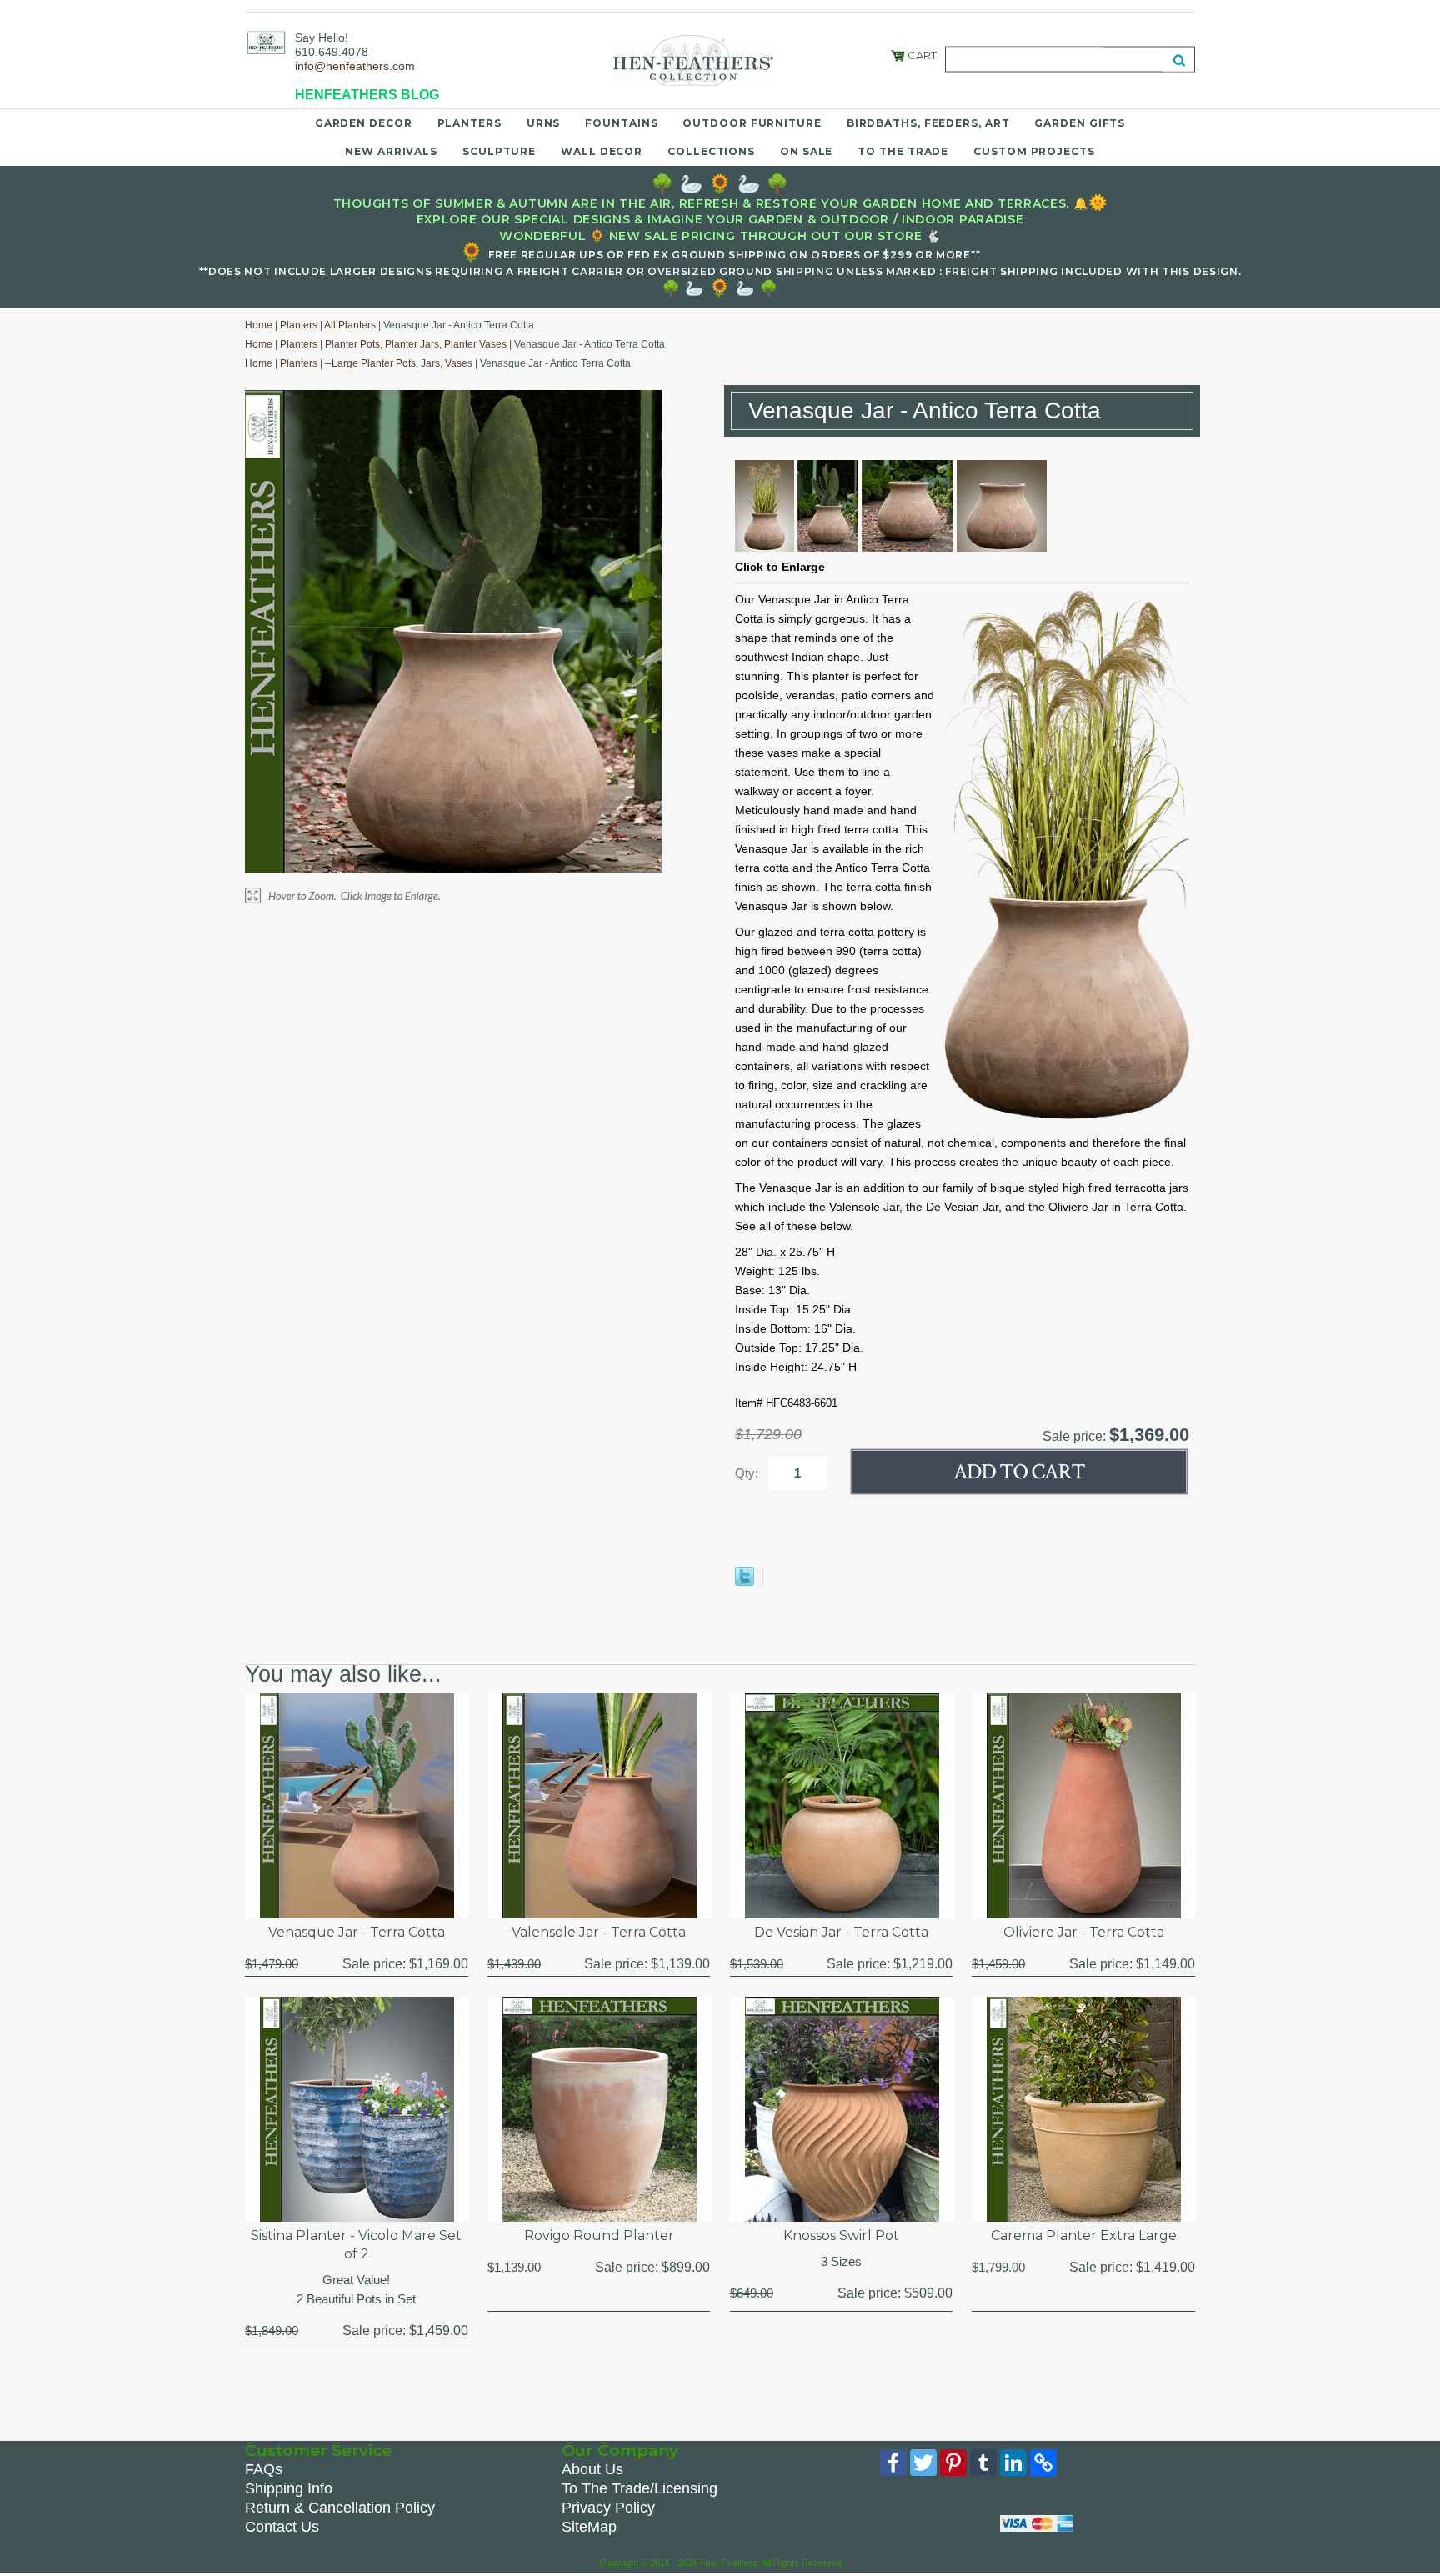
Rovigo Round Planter (599, 2236)
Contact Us (282, 2527)
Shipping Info (289, 2488)
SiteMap (589, 2527)
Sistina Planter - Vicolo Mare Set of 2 (356, 2245)
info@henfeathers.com (355, 66)
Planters (470, 123)
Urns (544, 123)
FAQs (264, 2469)
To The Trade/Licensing (640, 2488)
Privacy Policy (608, 2508)
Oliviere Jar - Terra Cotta (1084, 1932)
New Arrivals (391, 151)
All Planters (350, 325)
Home (259, 325)
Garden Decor (364, 123)
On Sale (806, 151)
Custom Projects (1034, 151)
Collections (711, 151)
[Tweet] (745, 1582)
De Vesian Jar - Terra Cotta (841, 1932)
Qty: (747, 1473)
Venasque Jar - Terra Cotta (357, 1932)
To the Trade (903, 151)
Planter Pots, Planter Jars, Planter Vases (416, 344)
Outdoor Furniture (752, 123)
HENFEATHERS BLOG (367, 95)
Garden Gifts (1080, 123)
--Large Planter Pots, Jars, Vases (399, 363)
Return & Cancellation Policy (340, 2508)
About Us (592, 2469)
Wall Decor (602, 151)
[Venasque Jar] (765, 548)
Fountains (621, 123)
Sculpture (499, 151)
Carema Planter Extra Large (1084, 2236)
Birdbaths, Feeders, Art (928, 123)
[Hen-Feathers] (266, 42)
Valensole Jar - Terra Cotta (599, 1932)
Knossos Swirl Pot (841, 2236)
